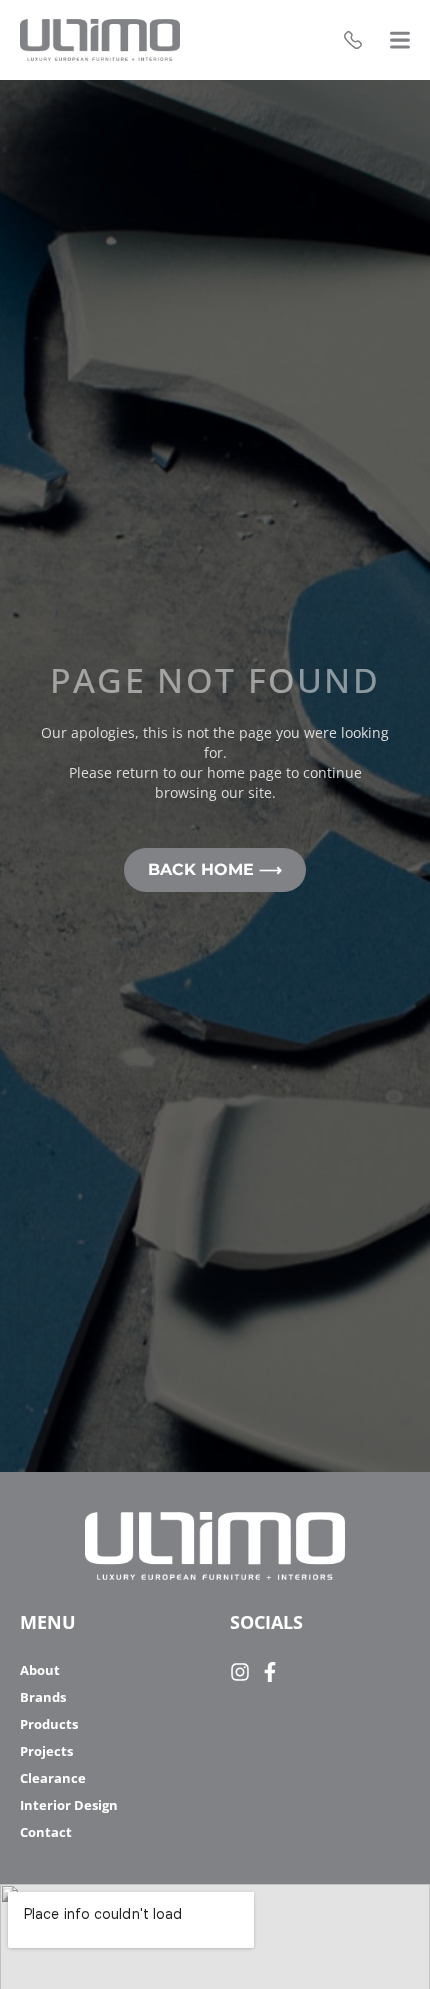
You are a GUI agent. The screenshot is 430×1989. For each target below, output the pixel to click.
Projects (46, 1751)
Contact (46, 1832)
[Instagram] (240, 1672)
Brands (43, 1697)
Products (49, 1724)
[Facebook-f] (270, 1672)
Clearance (53, 1778)
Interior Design (69, 1805)
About (40, 1670)
